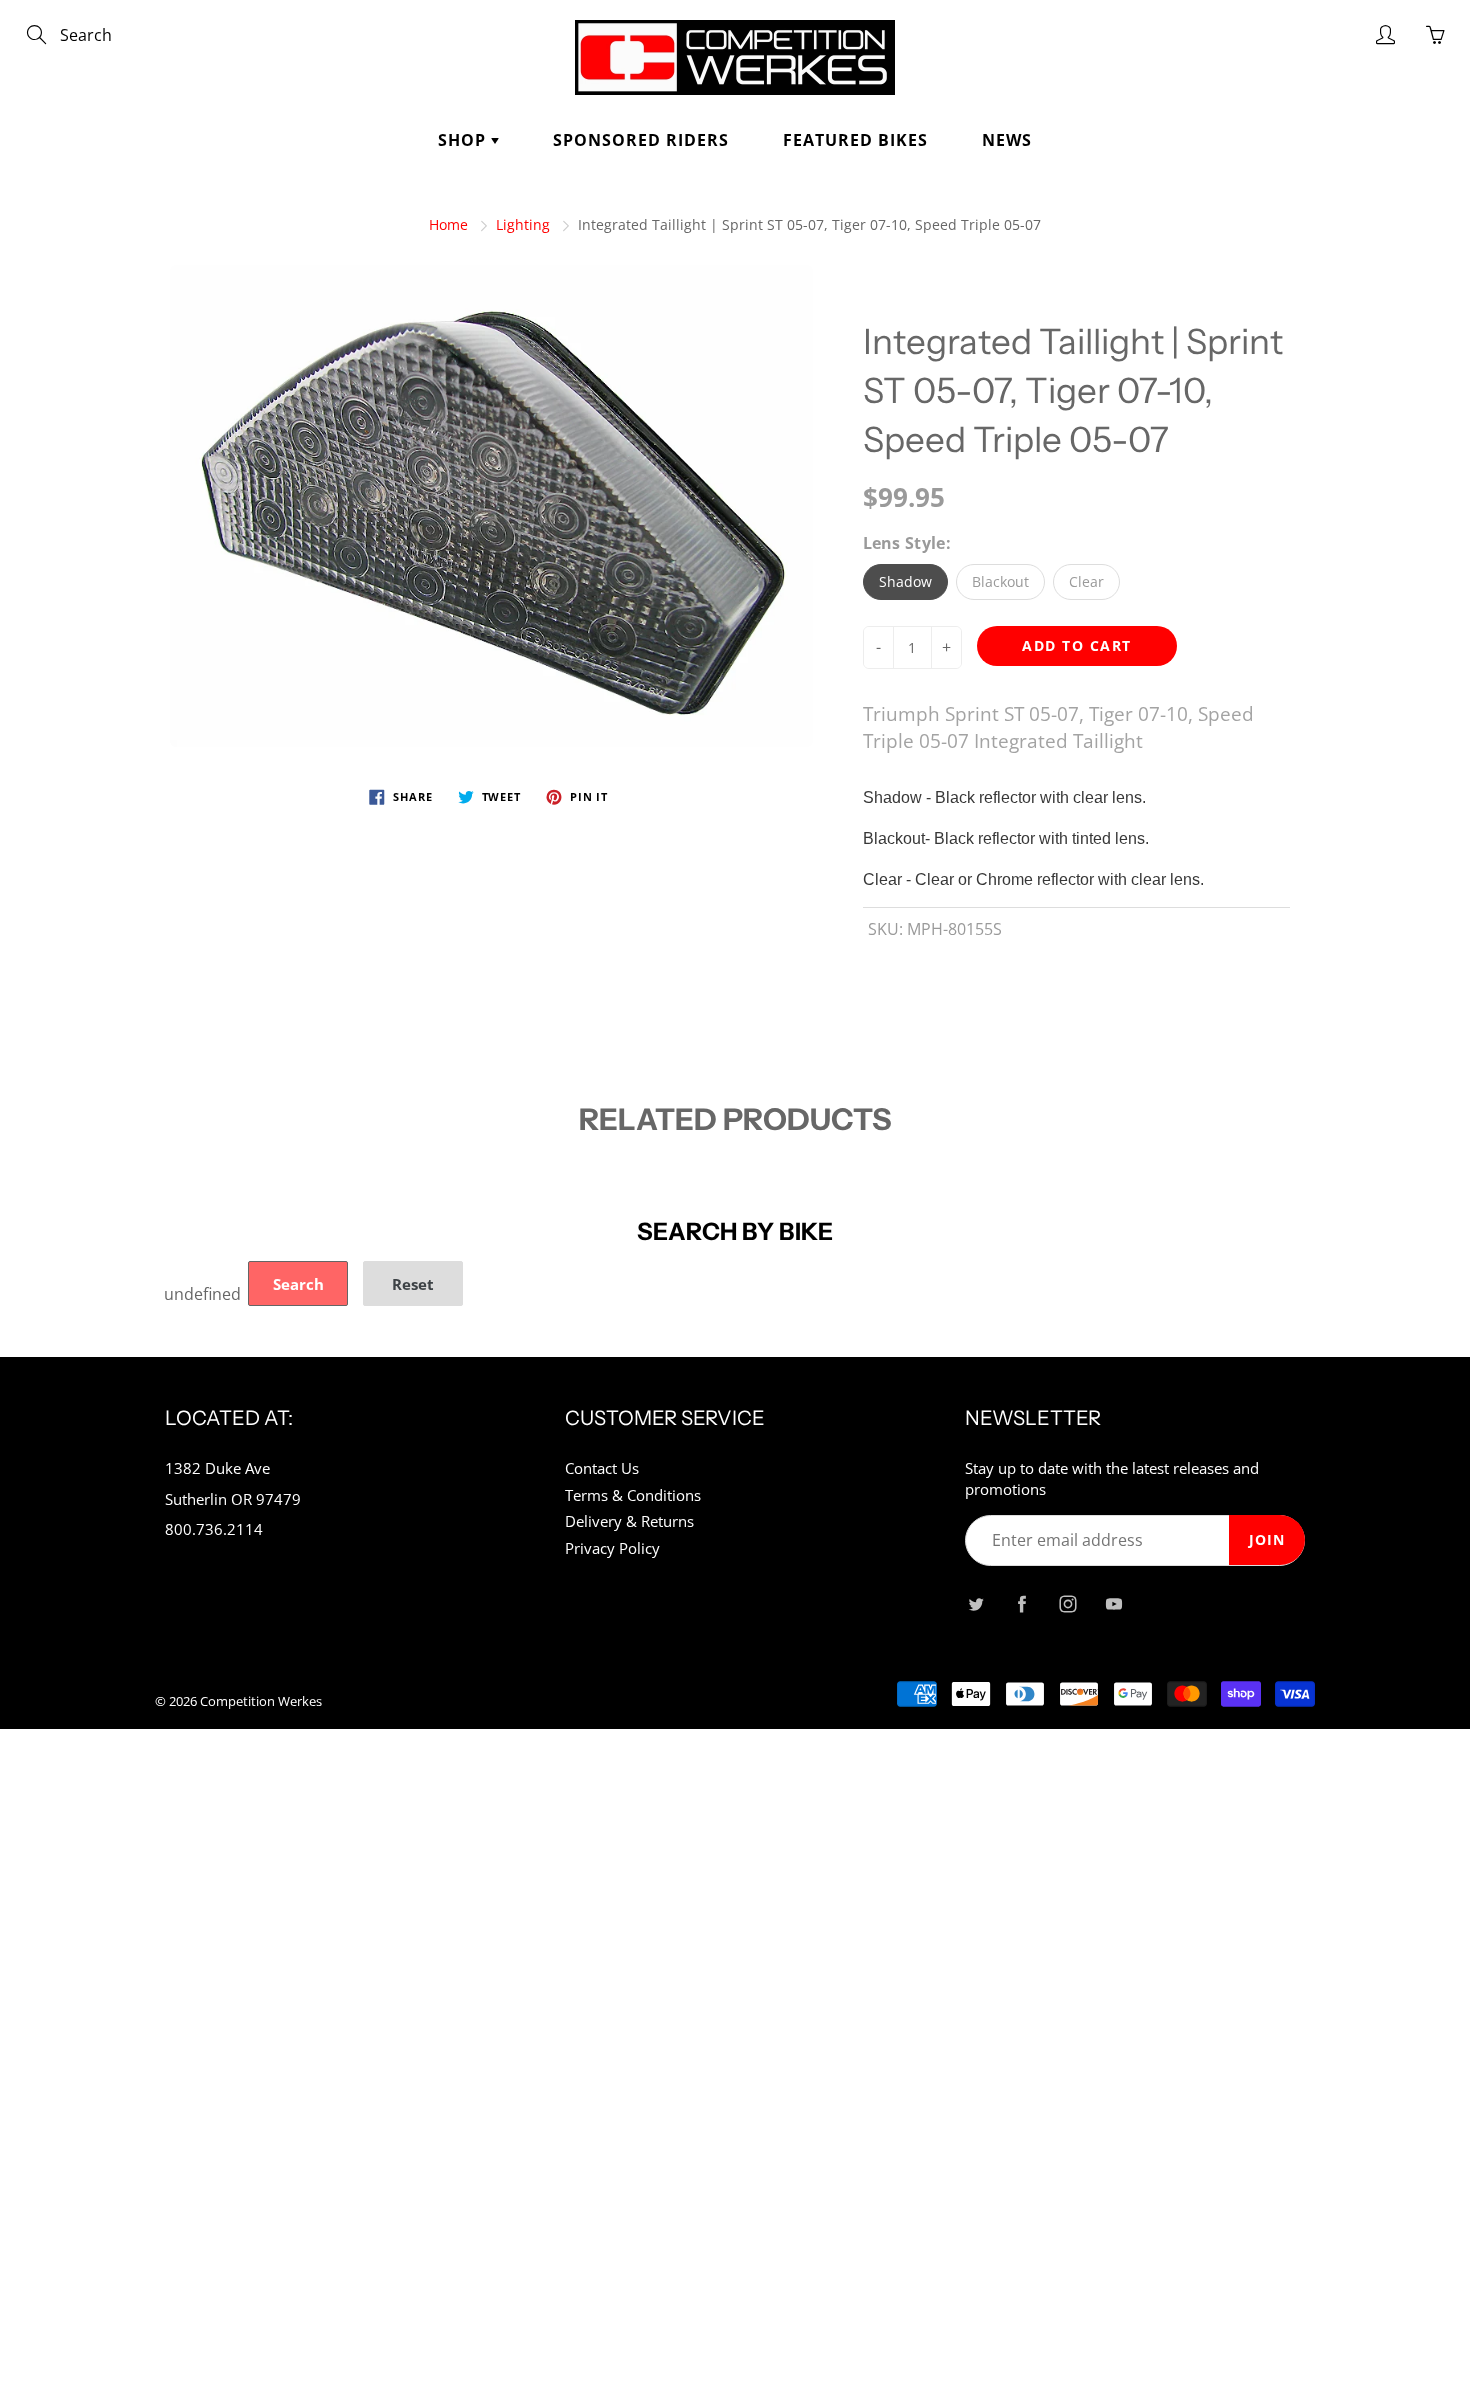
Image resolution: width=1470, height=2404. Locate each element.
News (1007, 140)
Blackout (1000, 581)
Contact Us (602, 1468)
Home (448, 224)
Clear (1086, 581)
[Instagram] (1067, 1603)
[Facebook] (1021, 1603)
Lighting (523, 224)
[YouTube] (1113, 1603)
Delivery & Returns (629, 1521)
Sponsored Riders (641, 140)
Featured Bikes (855, 140)
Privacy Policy (612, 1548)
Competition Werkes (261, 1701)
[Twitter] (975, 1603)
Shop (464, 140)
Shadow (905, 581)
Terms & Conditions (633, 1495)
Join (1267, 1539)
